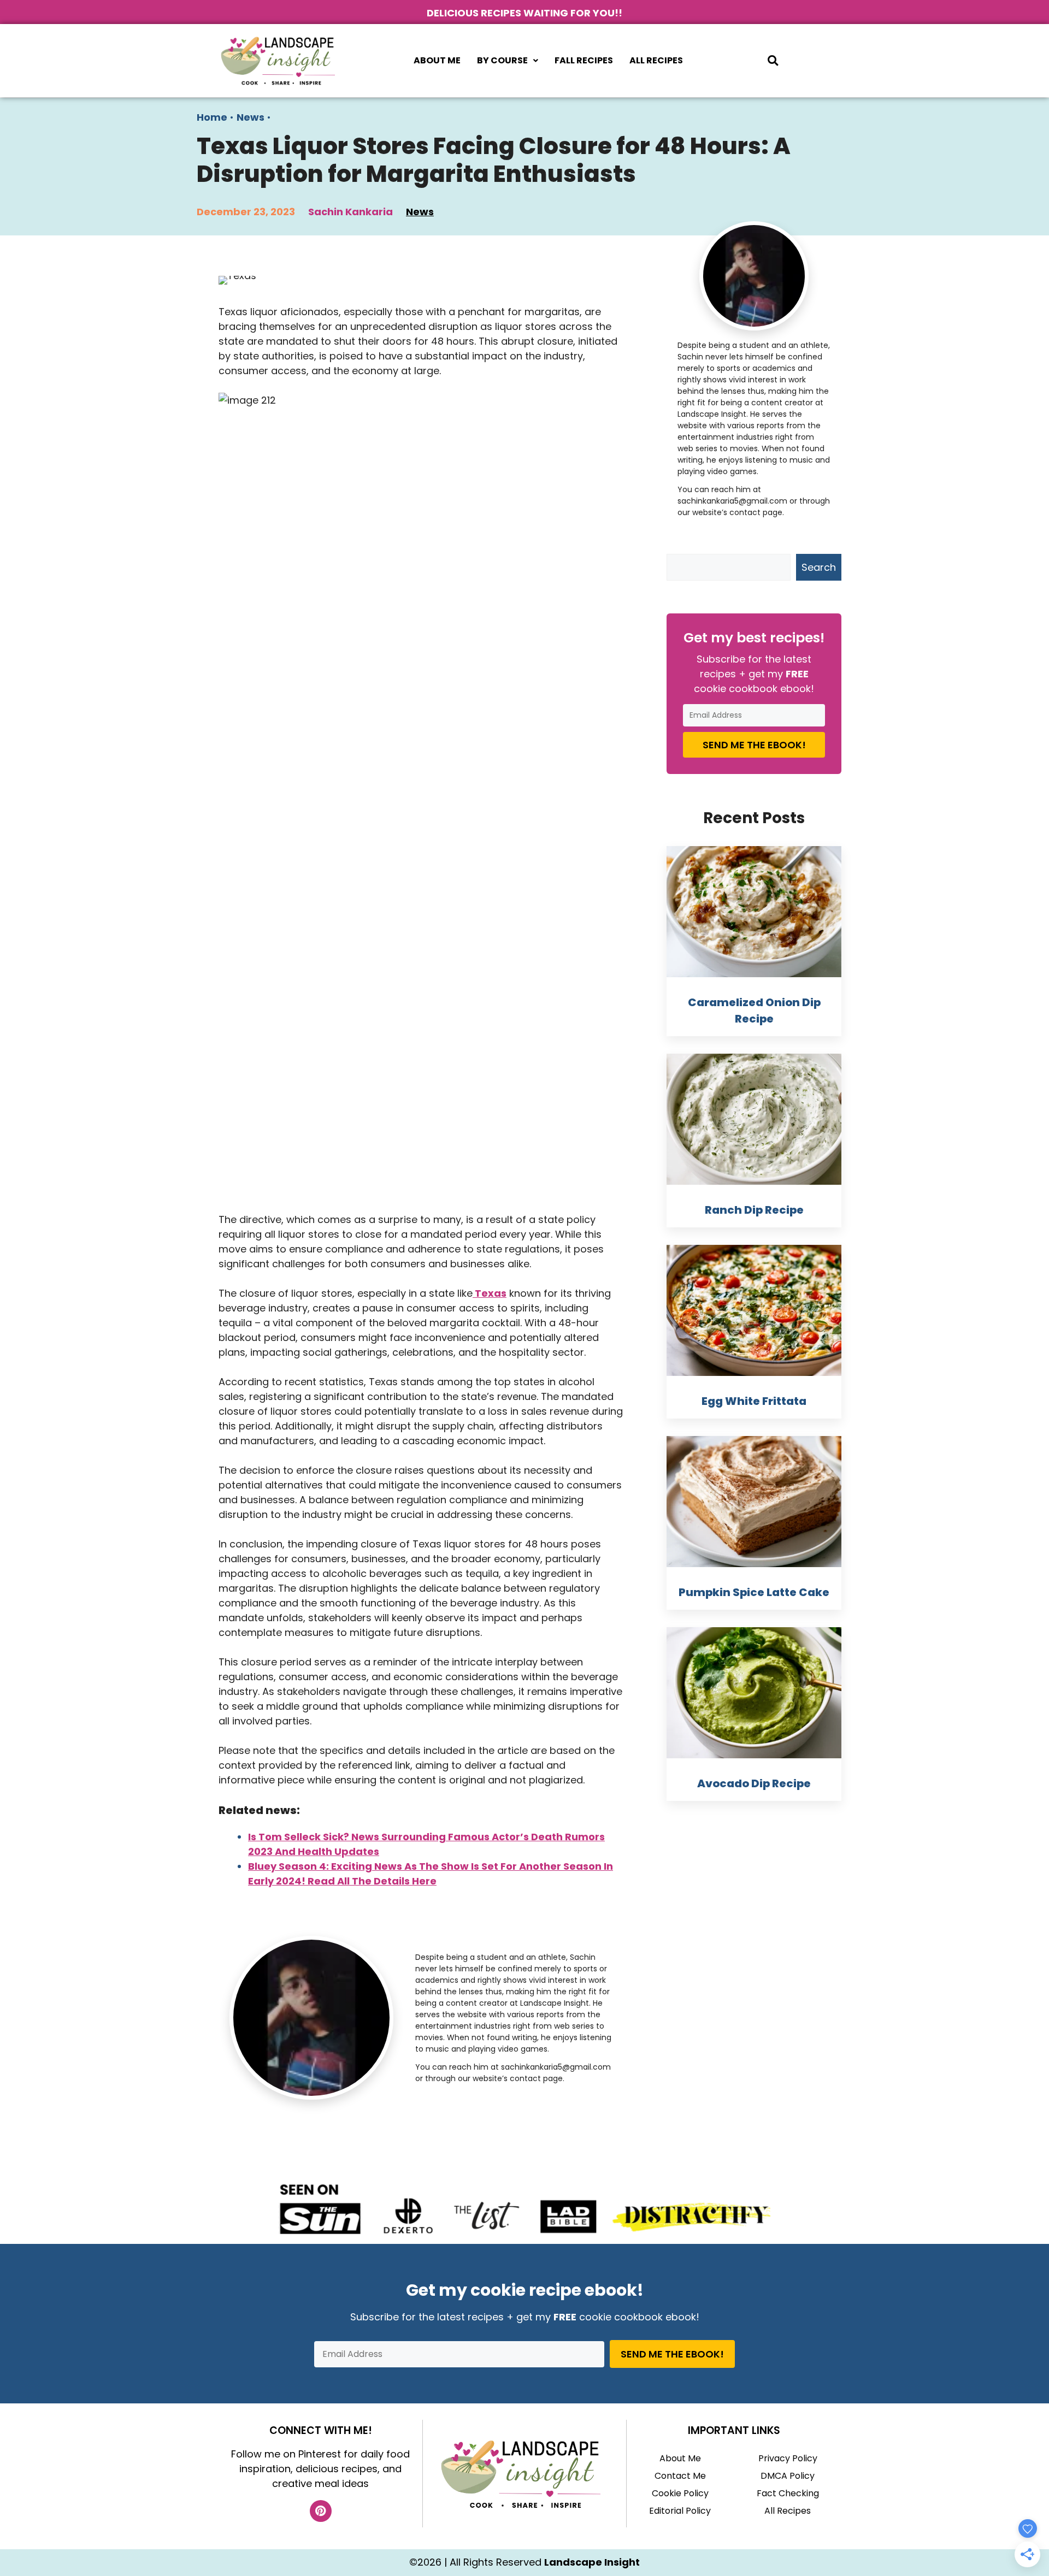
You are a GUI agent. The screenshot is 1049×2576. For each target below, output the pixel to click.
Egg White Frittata (754, 1401)
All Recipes (656, 60)
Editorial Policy (680, 2511)
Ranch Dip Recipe (754, 1210)
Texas (490, 1293)
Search (819, 567)
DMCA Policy (788, 2476)
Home (212, 117)
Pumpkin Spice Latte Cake (754, 1592)
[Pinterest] (321, 2511)
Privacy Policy (788, 2458)
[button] (508, 61)
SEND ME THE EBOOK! (754, 745)
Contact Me (680, 2476)
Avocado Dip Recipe (754, 1783)
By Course (502, 60)
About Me (437, 60)
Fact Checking (788, 2493)
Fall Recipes (584, 60)
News (251, 117)
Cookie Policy (680, 2493)
